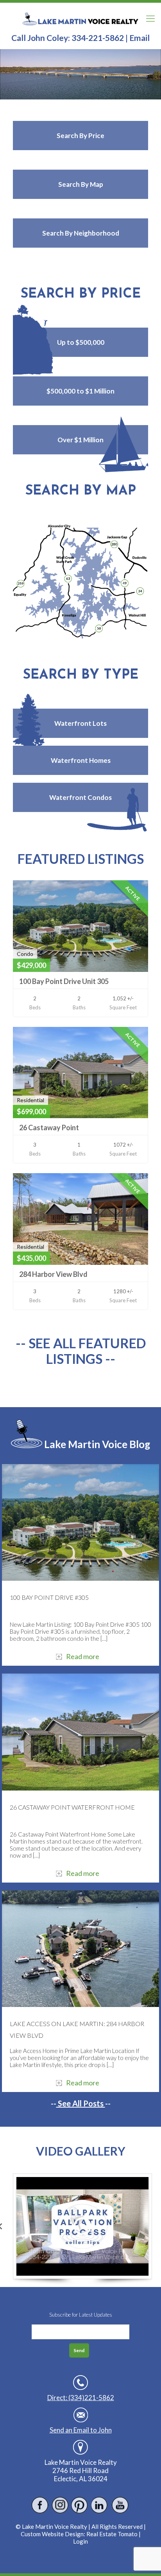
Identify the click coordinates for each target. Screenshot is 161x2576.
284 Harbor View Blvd (53, 1274)
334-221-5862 (98, 38)
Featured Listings (81, 859)
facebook (40, 2505)
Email (140, 38)
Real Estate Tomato (112, 2534)
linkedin (100, 2505)
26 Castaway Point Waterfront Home (72, 1807)
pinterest (80, 2505)
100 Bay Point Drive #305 (49, 1597)
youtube (120, 2505)
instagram (60, 2505)
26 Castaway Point (49, 1128)
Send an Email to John (81, 2430)
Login (80, 2541)
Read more (83, 1656)
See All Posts (81, 2103)
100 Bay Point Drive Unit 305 (64, 981)
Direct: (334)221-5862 (81, 2398)
